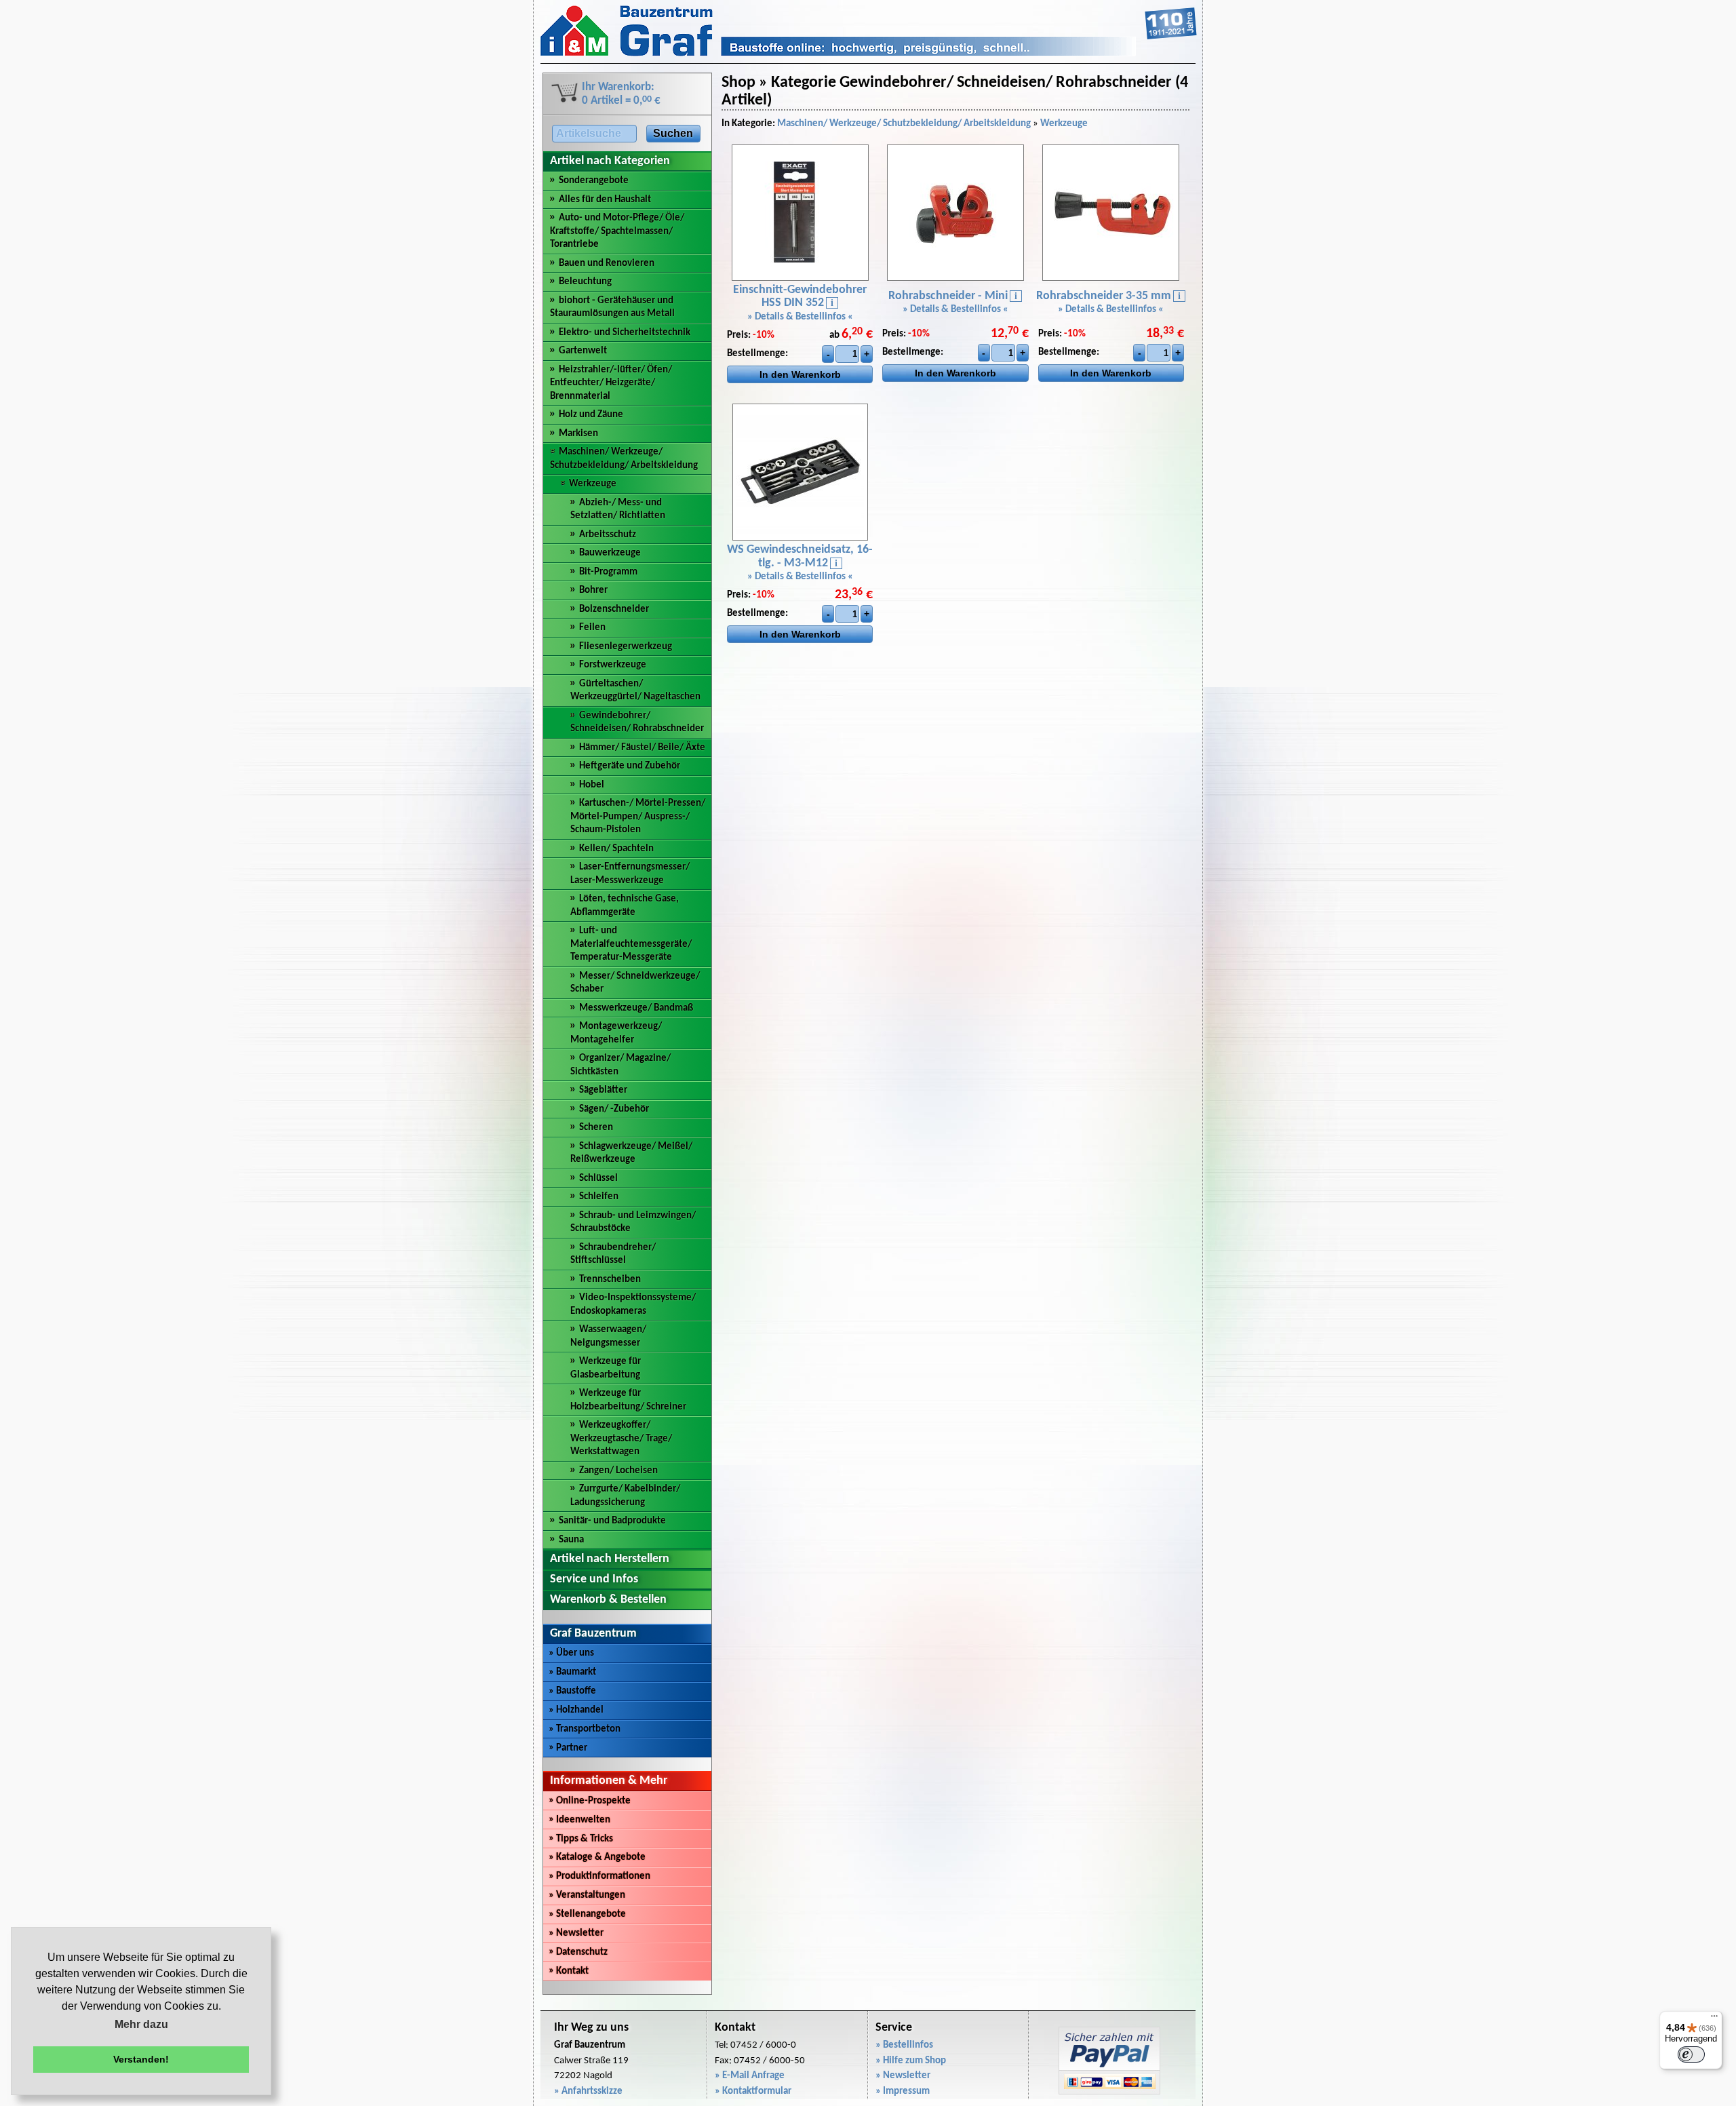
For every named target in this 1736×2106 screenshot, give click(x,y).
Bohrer (593, 590)
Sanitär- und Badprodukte (612, 1521)
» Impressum (903, 2091)
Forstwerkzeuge (613, 665)
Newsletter (576, 1933)
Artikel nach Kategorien (610, 161)
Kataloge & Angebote (597, 1857)
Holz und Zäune (591, 415)
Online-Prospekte (590, 1801)
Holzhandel (576, 1710)
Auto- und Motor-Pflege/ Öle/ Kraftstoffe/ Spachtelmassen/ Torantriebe (617, 231)
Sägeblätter (603, 1090)
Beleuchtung (585, 282)
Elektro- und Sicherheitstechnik (625, 333)
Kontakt (569, 1971)
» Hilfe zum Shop (911, 2061)
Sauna (571, 1540)
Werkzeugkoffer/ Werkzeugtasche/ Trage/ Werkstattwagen (621, 1439)
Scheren (596, 1128)
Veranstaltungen (587, 1895)
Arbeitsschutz (608, 535)
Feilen (592, 628)
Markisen (578, 434)
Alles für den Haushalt (605, 200)
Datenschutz (578, 1952)
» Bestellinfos (904, 2045)
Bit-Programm (608, 572)
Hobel (592, 785)
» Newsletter (903, 2076)
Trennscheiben (610, 1280)
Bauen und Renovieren (607, 264)
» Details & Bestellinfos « (800, 317)
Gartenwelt (583, 351)
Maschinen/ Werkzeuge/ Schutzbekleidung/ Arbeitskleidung (904, 124)
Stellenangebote (587, 1914)
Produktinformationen (599, 1876)
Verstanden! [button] (141, 2059)
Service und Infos (594, 1579)
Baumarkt (572, 1672)
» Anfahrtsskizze (588, 2091)
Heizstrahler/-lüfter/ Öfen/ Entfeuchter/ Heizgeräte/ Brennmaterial (611, 383)
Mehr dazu (141, 2024)
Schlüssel (598, 1178)
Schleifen (599, 1197)
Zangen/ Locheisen (618, 1471)
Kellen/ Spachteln (616, 849)
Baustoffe (572, 1691)
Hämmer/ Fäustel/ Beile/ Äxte (642, 748)
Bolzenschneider (614, 609)
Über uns (571, 1653)
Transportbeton (585, 1729)
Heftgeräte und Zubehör (630, 766)
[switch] (1691, 2054)
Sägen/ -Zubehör (614, 1109)
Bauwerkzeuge (610, 553)
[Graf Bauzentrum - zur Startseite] (869, 54)
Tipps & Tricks (581, 1839)
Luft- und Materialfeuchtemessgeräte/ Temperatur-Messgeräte (631, 944)
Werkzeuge (593, 484)
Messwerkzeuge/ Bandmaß (636, 1008)
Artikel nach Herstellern (610, 1559)
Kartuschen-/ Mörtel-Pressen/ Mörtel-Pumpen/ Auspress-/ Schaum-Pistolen (638, 817)
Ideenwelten (579, 1820)
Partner (568, 1748)
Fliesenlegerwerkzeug (626, 647)
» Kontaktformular (753, 2091)
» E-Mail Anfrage (750, 2076)
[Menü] (1714, 2019)
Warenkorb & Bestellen (608, 1600)
